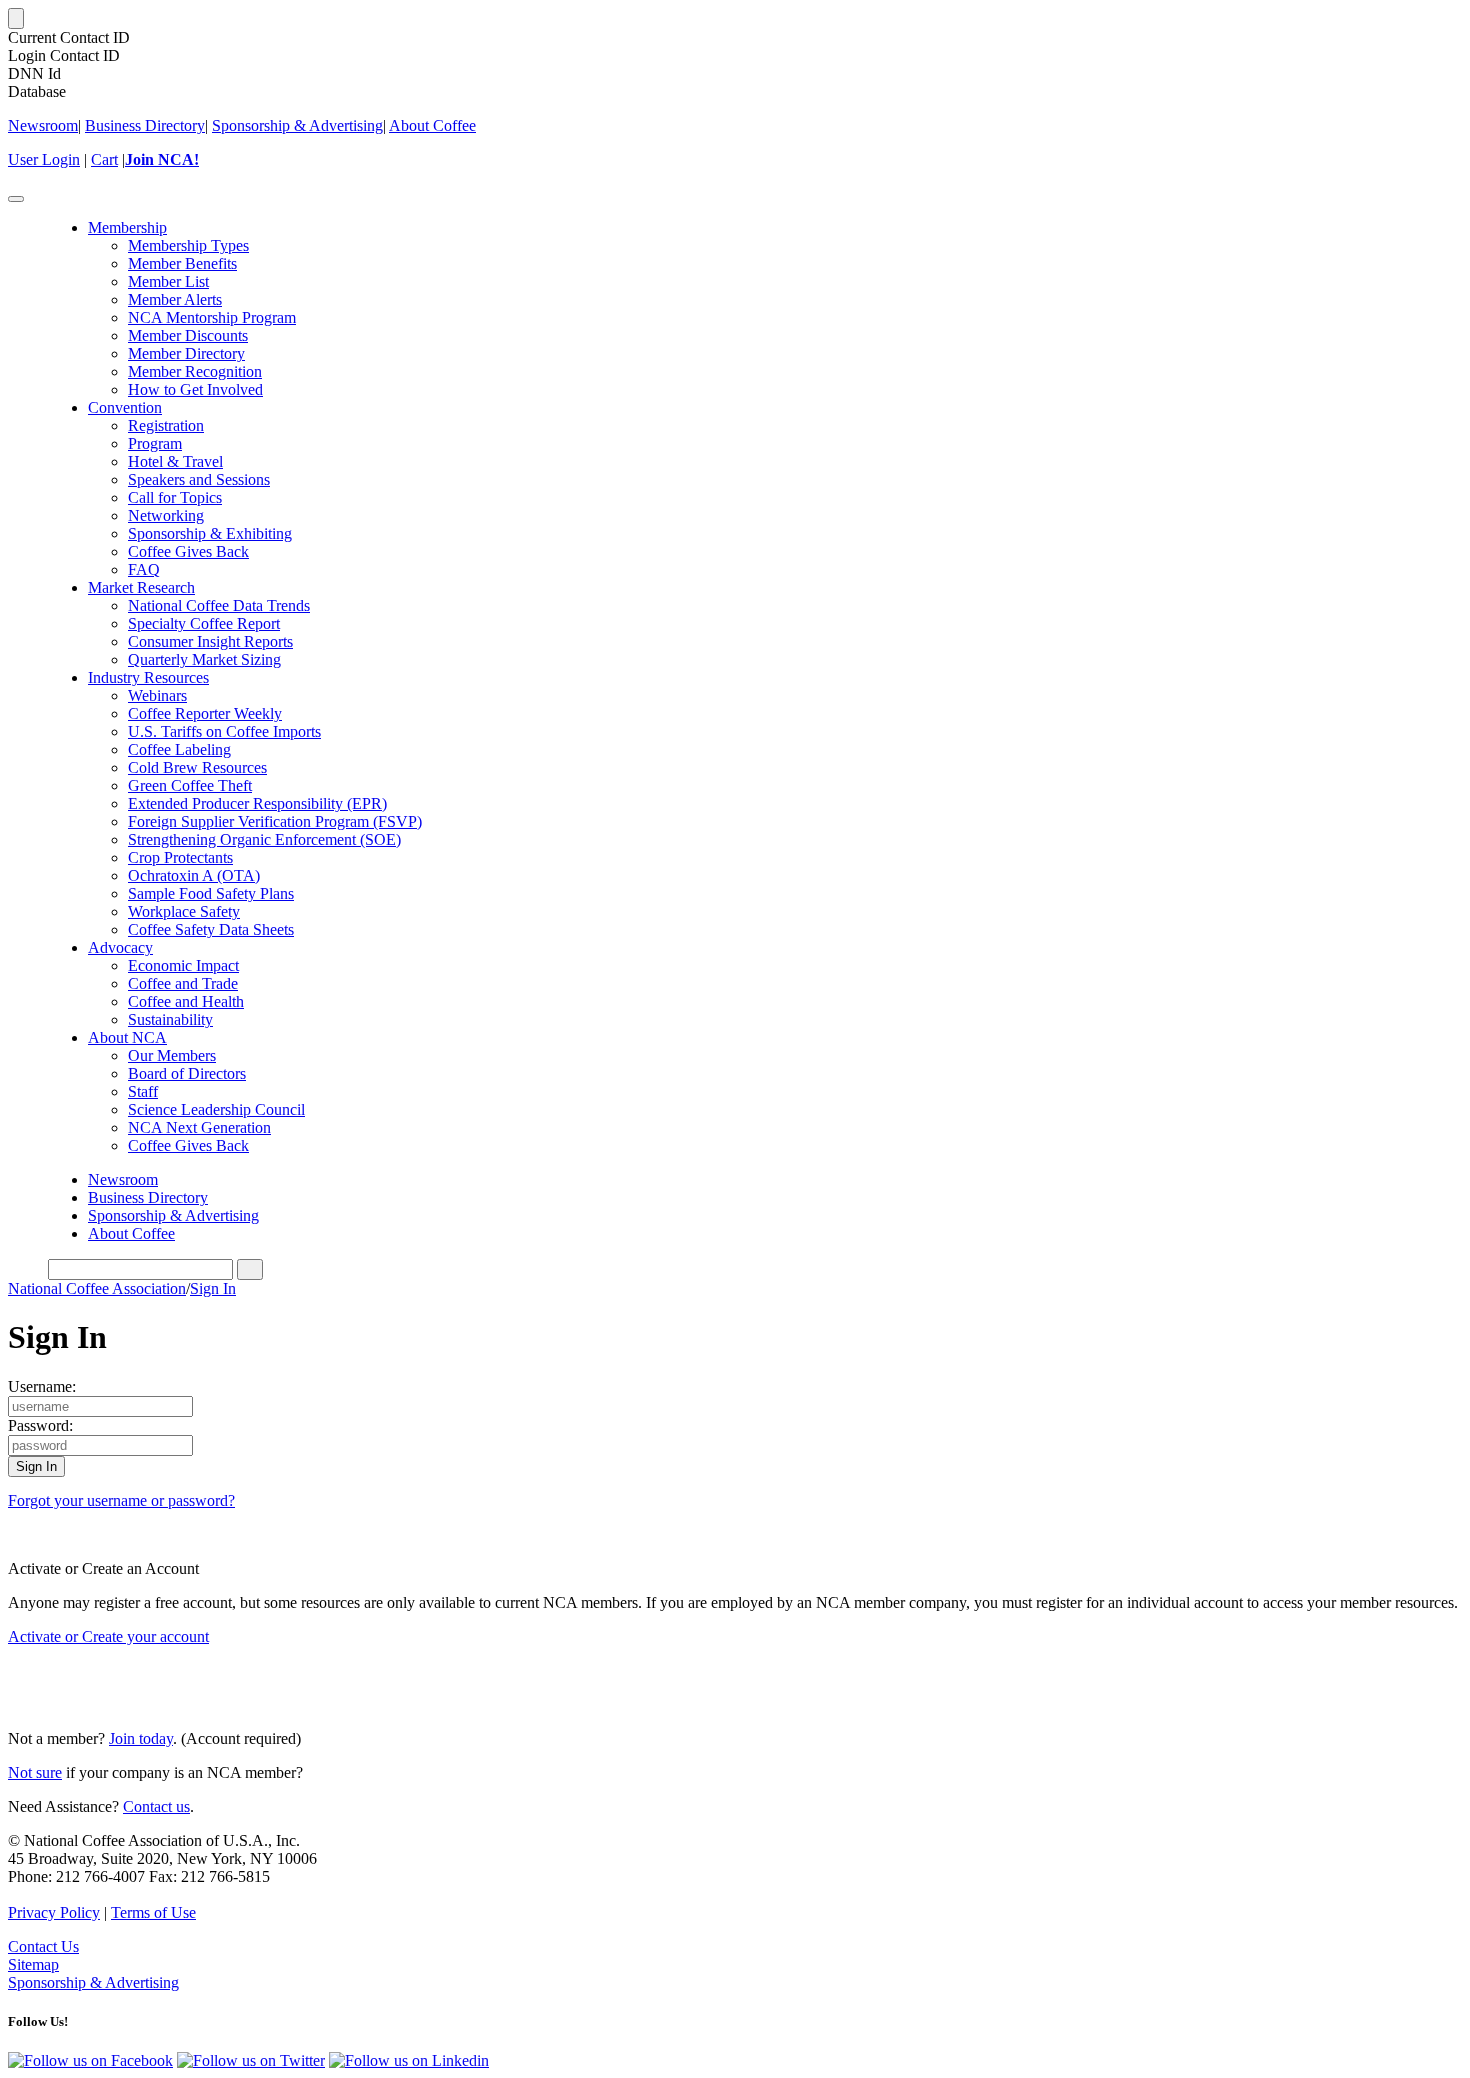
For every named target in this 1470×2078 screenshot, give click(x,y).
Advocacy (120, 947)
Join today (141, 1738)
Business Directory (145, 125)
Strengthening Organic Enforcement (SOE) (264, 839)
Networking (166, 515)
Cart (104, 159)
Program (155, 443)
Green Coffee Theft (190, 785)
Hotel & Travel (175, 461)
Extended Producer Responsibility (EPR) (257, 803)
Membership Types (188, 245)
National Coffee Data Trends (219, 605)
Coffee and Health (186, 1001)
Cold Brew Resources (197, 767)
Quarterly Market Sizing (204, 659)
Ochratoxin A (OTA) (194, 875)
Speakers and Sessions (199, 479)
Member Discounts (188, 335)
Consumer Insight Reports (210, 641)
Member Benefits (182, 263)
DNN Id (34, 73)
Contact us (156, 1806)
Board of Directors (187, 1073)
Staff (143, 1091)
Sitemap (33, 1964)
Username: (42, 1386)
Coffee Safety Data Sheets (211, 929)
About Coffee (432, 125)
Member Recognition (195, 371)
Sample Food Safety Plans (211, 893)
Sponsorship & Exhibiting (210, 533)
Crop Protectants (180, 857)
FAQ (144, 569)
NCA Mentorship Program (212, 317)
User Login (44, 159)
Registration (166, 425)
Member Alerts (175, 299)
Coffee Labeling (179, 749)
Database (37, 91)
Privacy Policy (54, 1912)
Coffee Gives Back (188, 551)
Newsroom (43, 125)
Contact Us (43, 1946)
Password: (40, 1425)
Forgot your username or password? (121, 1500)
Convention (125, 407)
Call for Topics (175, 497)
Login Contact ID (64, 55)
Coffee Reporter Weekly (205, 713)
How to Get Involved (195, 389)
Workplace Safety (184, 911)
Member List (168, 281)
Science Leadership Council (216, 1109)
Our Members (172, 1055)
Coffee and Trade (183, 983)
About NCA (127, 1037)
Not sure (35, 1772)
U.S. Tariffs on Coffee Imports (224, 731)
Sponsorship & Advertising (297, 125)
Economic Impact (183, 965)
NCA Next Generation (199, 1127)
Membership (127, 227)
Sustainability (170, 1019)
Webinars (157, 695)
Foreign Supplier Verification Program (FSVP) (275, 821)
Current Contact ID (69, 37)
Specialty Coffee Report (204, 623)
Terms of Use (153, 1912)
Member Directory (186, 353)
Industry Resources (148, 677)
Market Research (141, 587)
